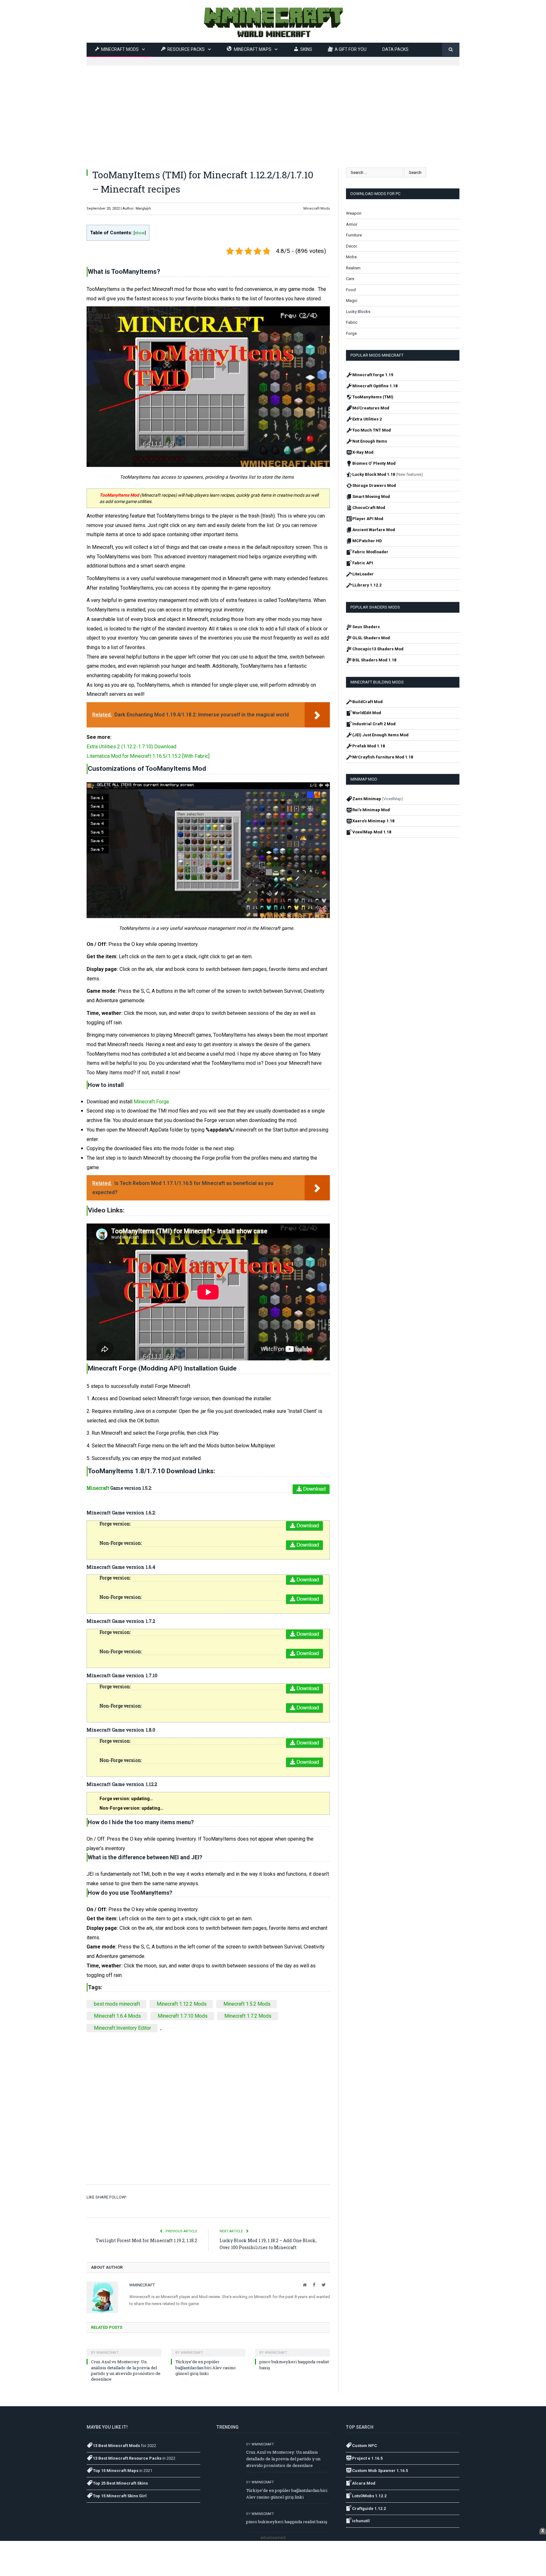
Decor (352, 246)
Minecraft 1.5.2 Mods (247, 2004)
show (140, 233)
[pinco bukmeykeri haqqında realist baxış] (292, 2348)
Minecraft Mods (317, 209)
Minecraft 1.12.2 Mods (182, 2004)
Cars (350, 279)
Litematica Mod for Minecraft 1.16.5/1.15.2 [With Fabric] (148, 756)
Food (351, 290)
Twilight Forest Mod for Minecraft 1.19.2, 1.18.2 (146, 2240)
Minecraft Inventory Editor (122, 2028)
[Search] (451, 50)
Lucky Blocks (358, 312)
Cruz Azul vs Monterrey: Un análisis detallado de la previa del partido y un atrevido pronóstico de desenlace (126, 2370)
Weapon (354, 213)
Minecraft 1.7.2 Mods (248, 2016)
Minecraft (98, 1488)
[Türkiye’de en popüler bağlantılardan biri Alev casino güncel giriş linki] (208, 2348)
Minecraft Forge (151, 1102)
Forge (351, 333)
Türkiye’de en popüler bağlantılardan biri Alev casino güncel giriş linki (206, 2367)
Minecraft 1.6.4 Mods (117, 2016)
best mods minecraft (117, 2004)
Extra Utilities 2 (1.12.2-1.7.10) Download (132, 747)
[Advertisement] (273, 110)
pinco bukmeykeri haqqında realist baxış (287, 2522)
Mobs (351, 257)
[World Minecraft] (273, 21)
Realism (353, 268)
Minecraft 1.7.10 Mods (183, 2016)
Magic (352, 301)
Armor (352, 224)
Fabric (352, 322)
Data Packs (395, 49)
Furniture (354, 235)
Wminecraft (142, 2285)
